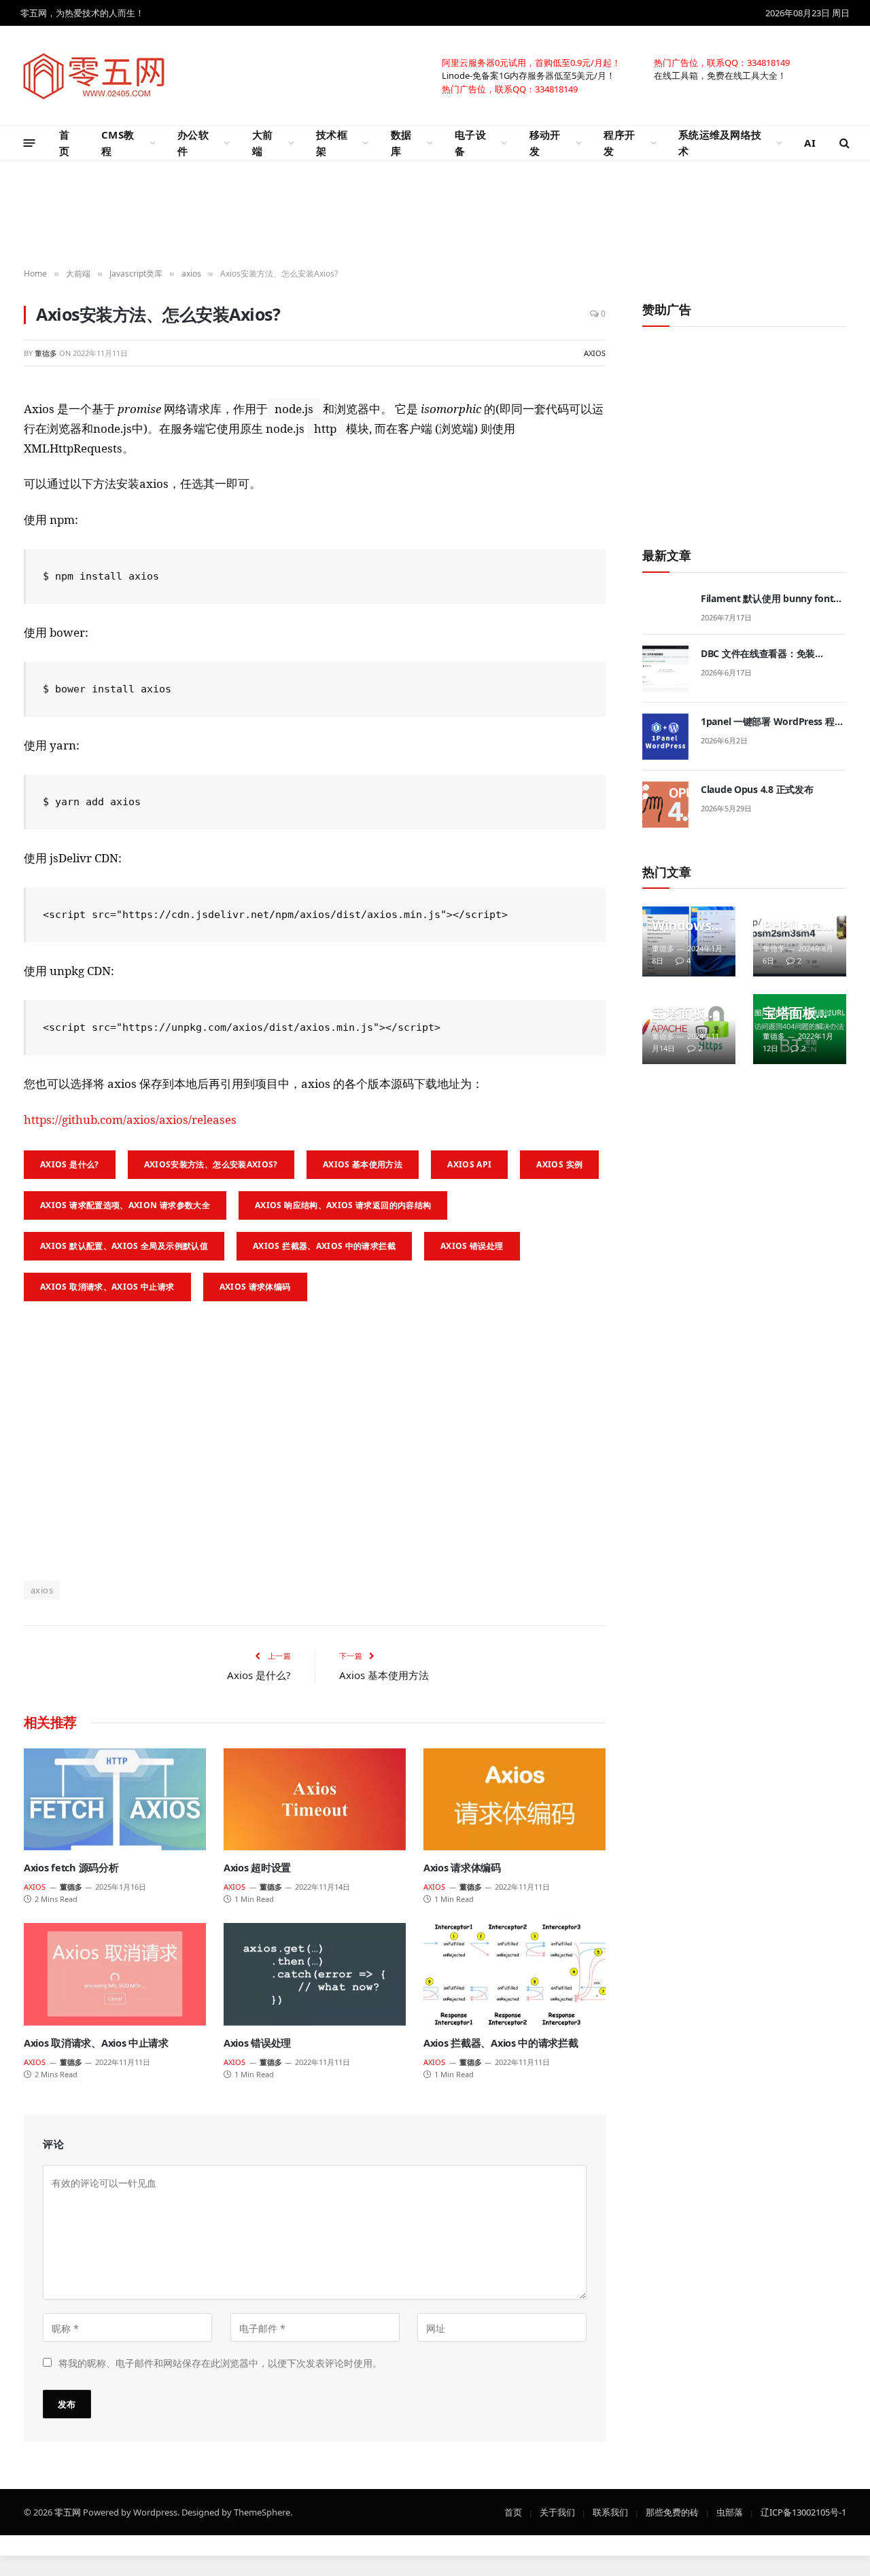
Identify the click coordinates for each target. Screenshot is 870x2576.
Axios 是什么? (70, 1164)
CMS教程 (118, 143)
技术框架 (332, 143)
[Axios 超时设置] (315, 1800)
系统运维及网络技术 (720, 143)
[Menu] (30, 142)
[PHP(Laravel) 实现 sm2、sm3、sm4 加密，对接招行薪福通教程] (800, 941)
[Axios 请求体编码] (515, 1800)
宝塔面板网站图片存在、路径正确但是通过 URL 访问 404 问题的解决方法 (796, 1013)
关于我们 (557, 2511)
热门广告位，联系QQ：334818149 (722, 62)
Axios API (469, 1164)
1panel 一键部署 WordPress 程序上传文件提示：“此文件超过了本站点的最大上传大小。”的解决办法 (773, 722)
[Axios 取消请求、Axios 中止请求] (115, 1974)
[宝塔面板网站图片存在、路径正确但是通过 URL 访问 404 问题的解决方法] (800, 1029)
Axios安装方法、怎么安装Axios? (211, 1164)
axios (595, 353)
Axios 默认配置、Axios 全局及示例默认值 (124, 1246)
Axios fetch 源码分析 (71, 1868)
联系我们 (610, 2511)
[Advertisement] (435, 215)
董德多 (46, 353)
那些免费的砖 (672, 2511)
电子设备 (470, 143)
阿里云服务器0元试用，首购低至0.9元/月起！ (531, 62)
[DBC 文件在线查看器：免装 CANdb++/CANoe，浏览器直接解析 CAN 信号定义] (665, 669)
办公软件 (193, 143)
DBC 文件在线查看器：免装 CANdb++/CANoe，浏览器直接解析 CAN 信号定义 (772, 654)
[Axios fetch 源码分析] (115, 1800)
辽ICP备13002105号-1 (803, 2511)
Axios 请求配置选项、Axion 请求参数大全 (125, 1205)
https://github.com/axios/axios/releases (130, 1119)
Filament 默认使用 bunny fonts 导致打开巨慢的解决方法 (769, 599)
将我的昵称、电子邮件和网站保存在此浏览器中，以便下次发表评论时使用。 (220, 2362)
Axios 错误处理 (472, 1246)
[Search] (843, 143)
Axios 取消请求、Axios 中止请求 (107, 1287)
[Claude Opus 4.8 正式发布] (665, 805)
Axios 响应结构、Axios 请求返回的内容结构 (343, 1205)
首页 (64, 143)
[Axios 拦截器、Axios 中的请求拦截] (515, 1974)
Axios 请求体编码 (255, 1287)
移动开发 (545, 143)
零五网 (68, 2511)
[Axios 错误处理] (315, 1974)
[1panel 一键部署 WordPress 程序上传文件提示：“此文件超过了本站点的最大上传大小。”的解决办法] (665, 737)
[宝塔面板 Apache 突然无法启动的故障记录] (689, 1029)
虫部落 (730, 2511)
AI (810, 143)
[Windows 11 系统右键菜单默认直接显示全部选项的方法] (689, 941)
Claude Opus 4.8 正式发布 (757, 789)
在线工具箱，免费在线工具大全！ (720, 75)
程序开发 (619, 143)
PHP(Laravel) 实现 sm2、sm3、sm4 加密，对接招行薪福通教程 (796, 925)
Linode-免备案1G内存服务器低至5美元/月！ (528, 75)
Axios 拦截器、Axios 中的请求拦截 (324, 1246)
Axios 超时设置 (257, 1868)
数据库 (401, 143)
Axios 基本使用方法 (363, 1164)
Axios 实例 (559, 1164)
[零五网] (94, 75)
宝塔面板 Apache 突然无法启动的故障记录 (685, 1013)
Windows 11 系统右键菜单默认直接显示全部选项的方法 (687, 925)
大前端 (263, 143)
